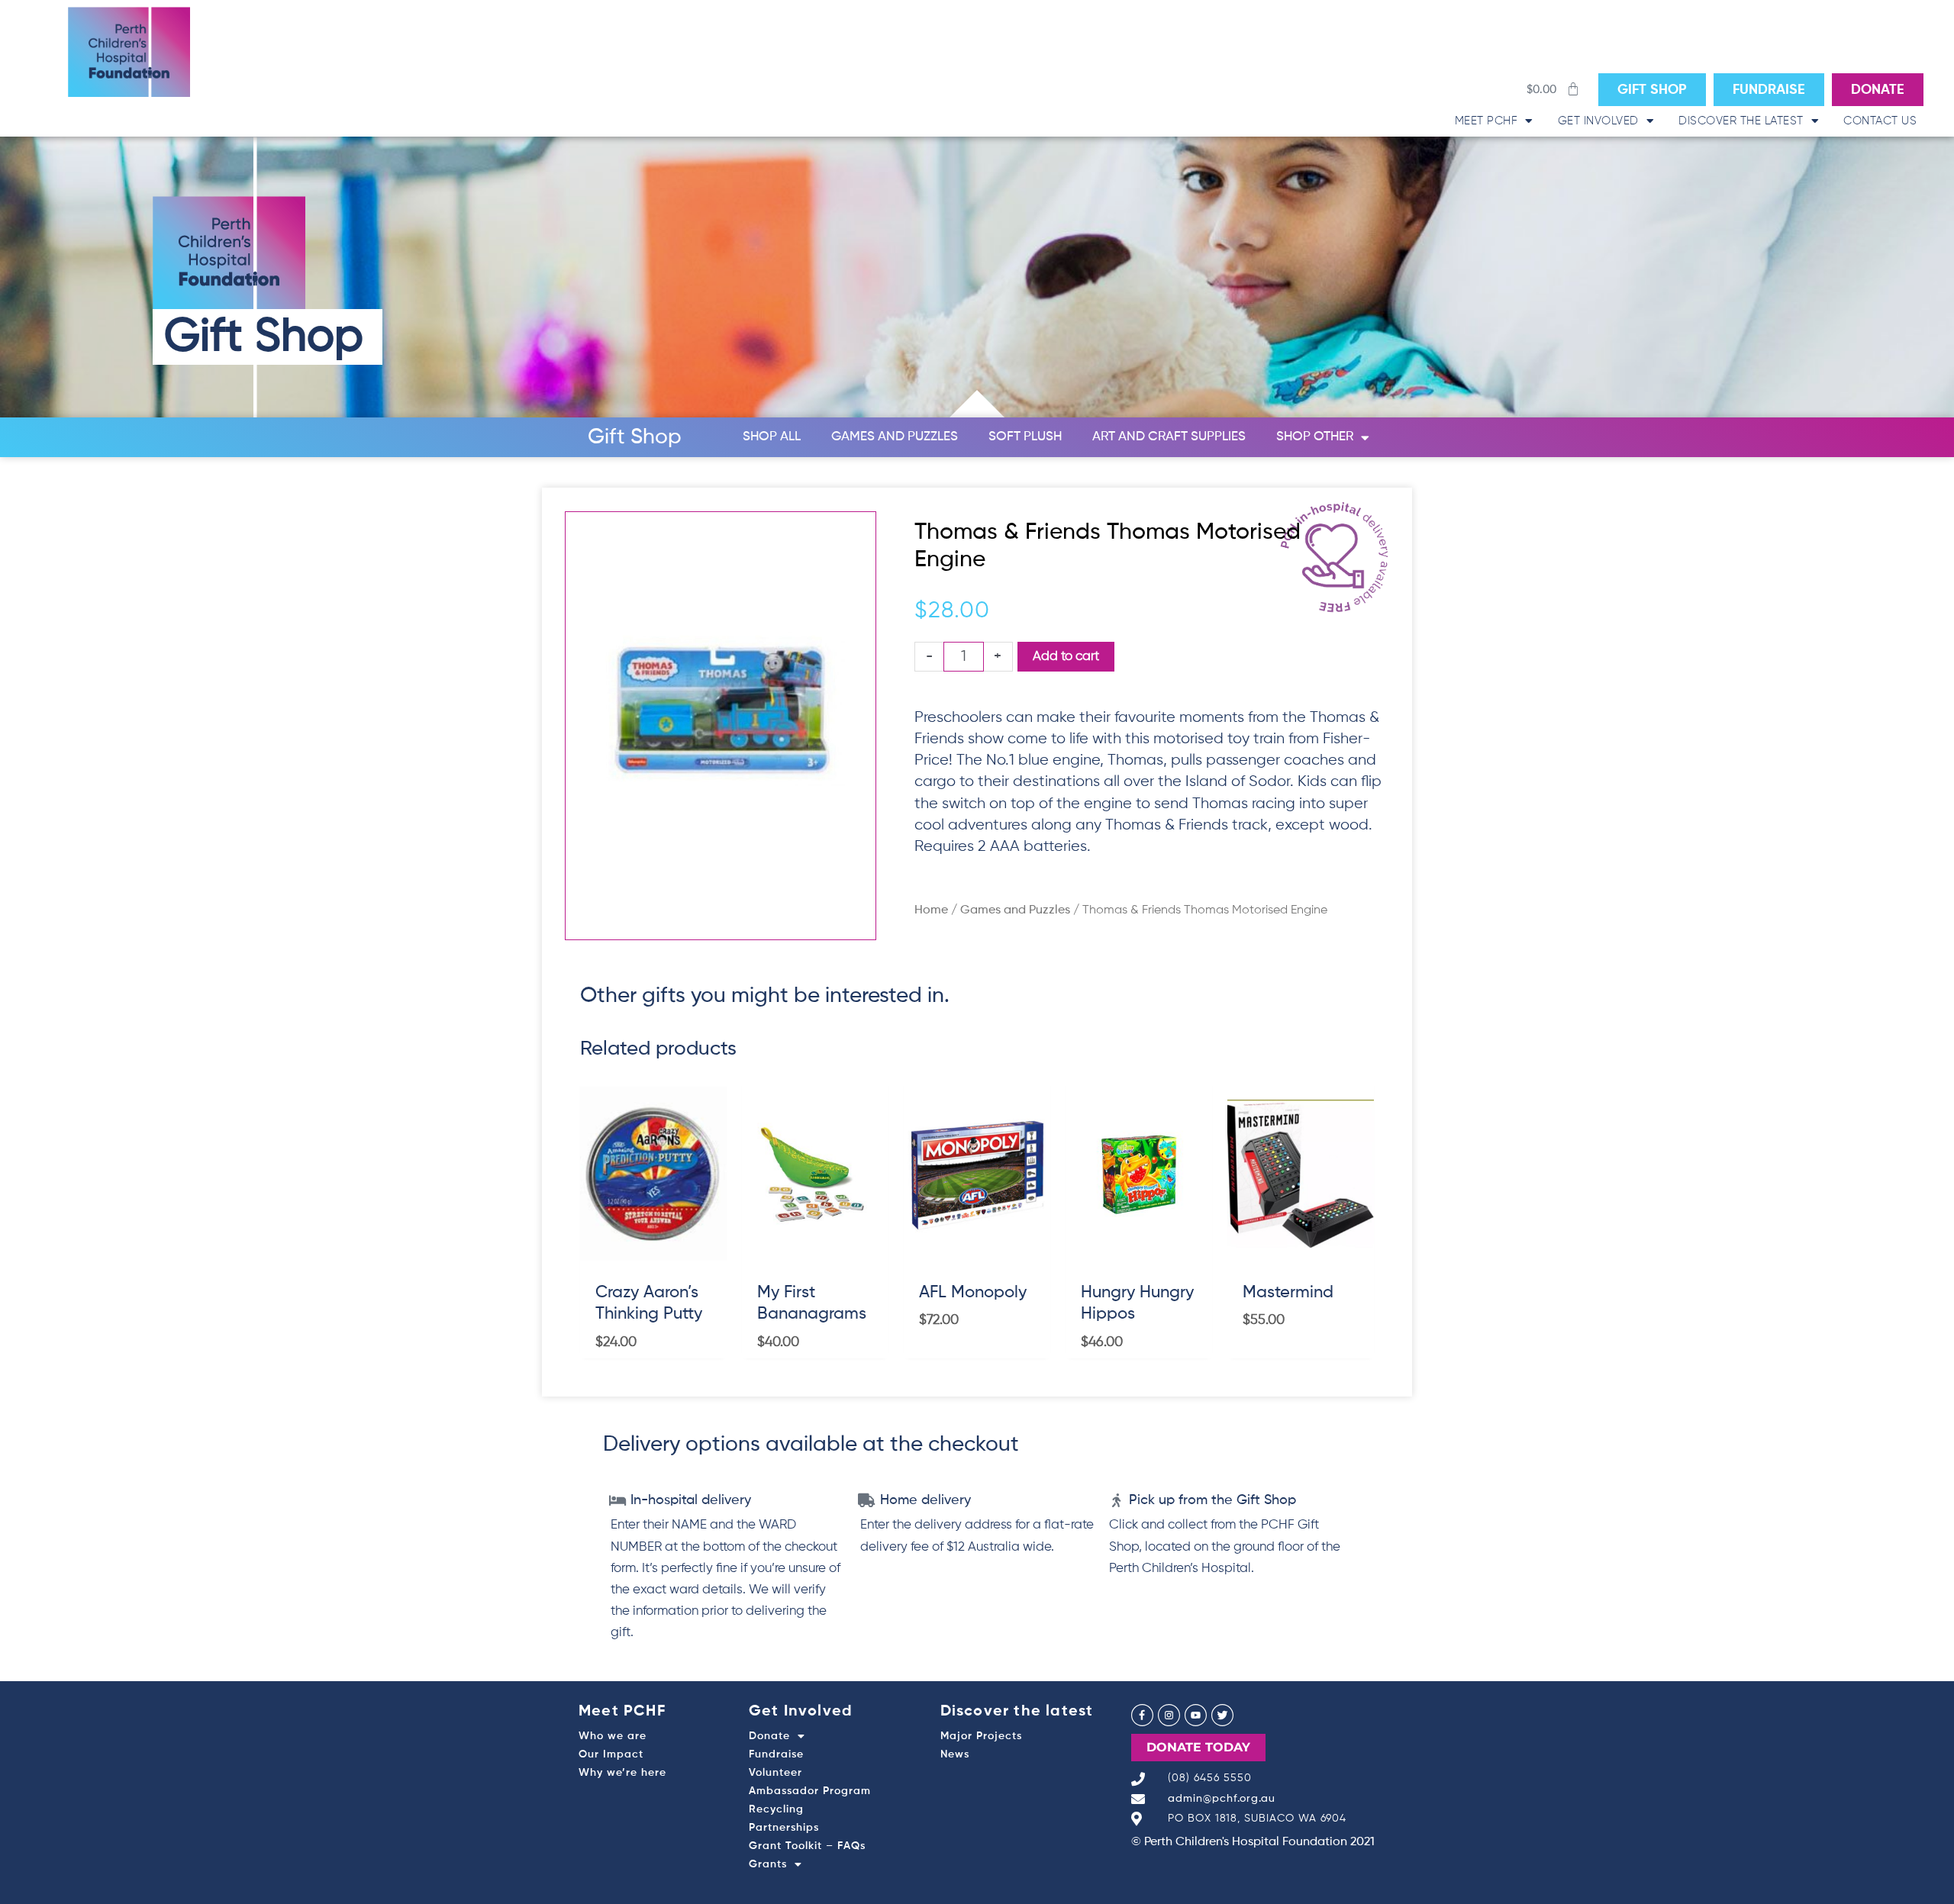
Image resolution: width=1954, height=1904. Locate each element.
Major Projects (981, 1736)
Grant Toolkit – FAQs (807, 1846)
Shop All (772, 437)
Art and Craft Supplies (1169, 437)
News (955, 1754)
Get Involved (1598, 121)
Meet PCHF (1486, 121)
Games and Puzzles (895, 437)
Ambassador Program (810, 1791)
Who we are (613, 1736)
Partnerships (784, 1828)
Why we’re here (622, 1773)
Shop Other (1315, 437)
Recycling (776, 1809)
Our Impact (611, 1754)
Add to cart (1066, 657)
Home (931, 910)
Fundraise (776, 1754)
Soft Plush (1025, 437)
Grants (768, 1864)
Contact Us (1880, 121)
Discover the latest (1741, 121)
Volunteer (775, 1773)
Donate (769, 1736)
